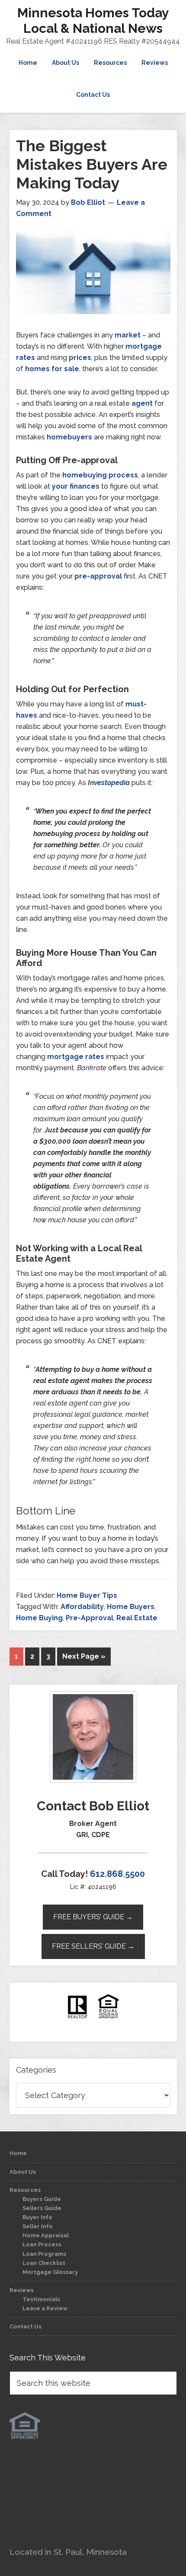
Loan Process (42, 2244)
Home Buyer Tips (87, 1595)
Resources (25, 2190)
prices (80, 358)
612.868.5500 (117, 1874)
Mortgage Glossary (50, 2272)
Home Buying (39, 1618)
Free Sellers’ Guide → (93, 1946)
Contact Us (26, 2326)
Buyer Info (37, 2217)
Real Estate (137, 1618)
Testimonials (41, 2299)
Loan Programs (44, 2254)
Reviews (22, 2290)
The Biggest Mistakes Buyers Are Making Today (92, 164)
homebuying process (100, 475)
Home (18, 2153)
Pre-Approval (90, 1618)
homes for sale (52, 369)
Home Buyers (131, 1607)
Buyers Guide (42, 2199)
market (128, 335)
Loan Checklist (44, 2263)
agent (142, 403)
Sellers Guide (42, 2208)
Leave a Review (45, 2308)
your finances (76, 486)
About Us (23, 2172)
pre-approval (98, 576)
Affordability (82, 1607)
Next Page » (84, 1656)
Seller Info (38, 2226)
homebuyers (69, 437)
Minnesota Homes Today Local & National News (93, 21)
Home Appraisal (46, 2235)
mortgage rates (76, 1057)
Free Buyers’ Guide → (93, 1917)
